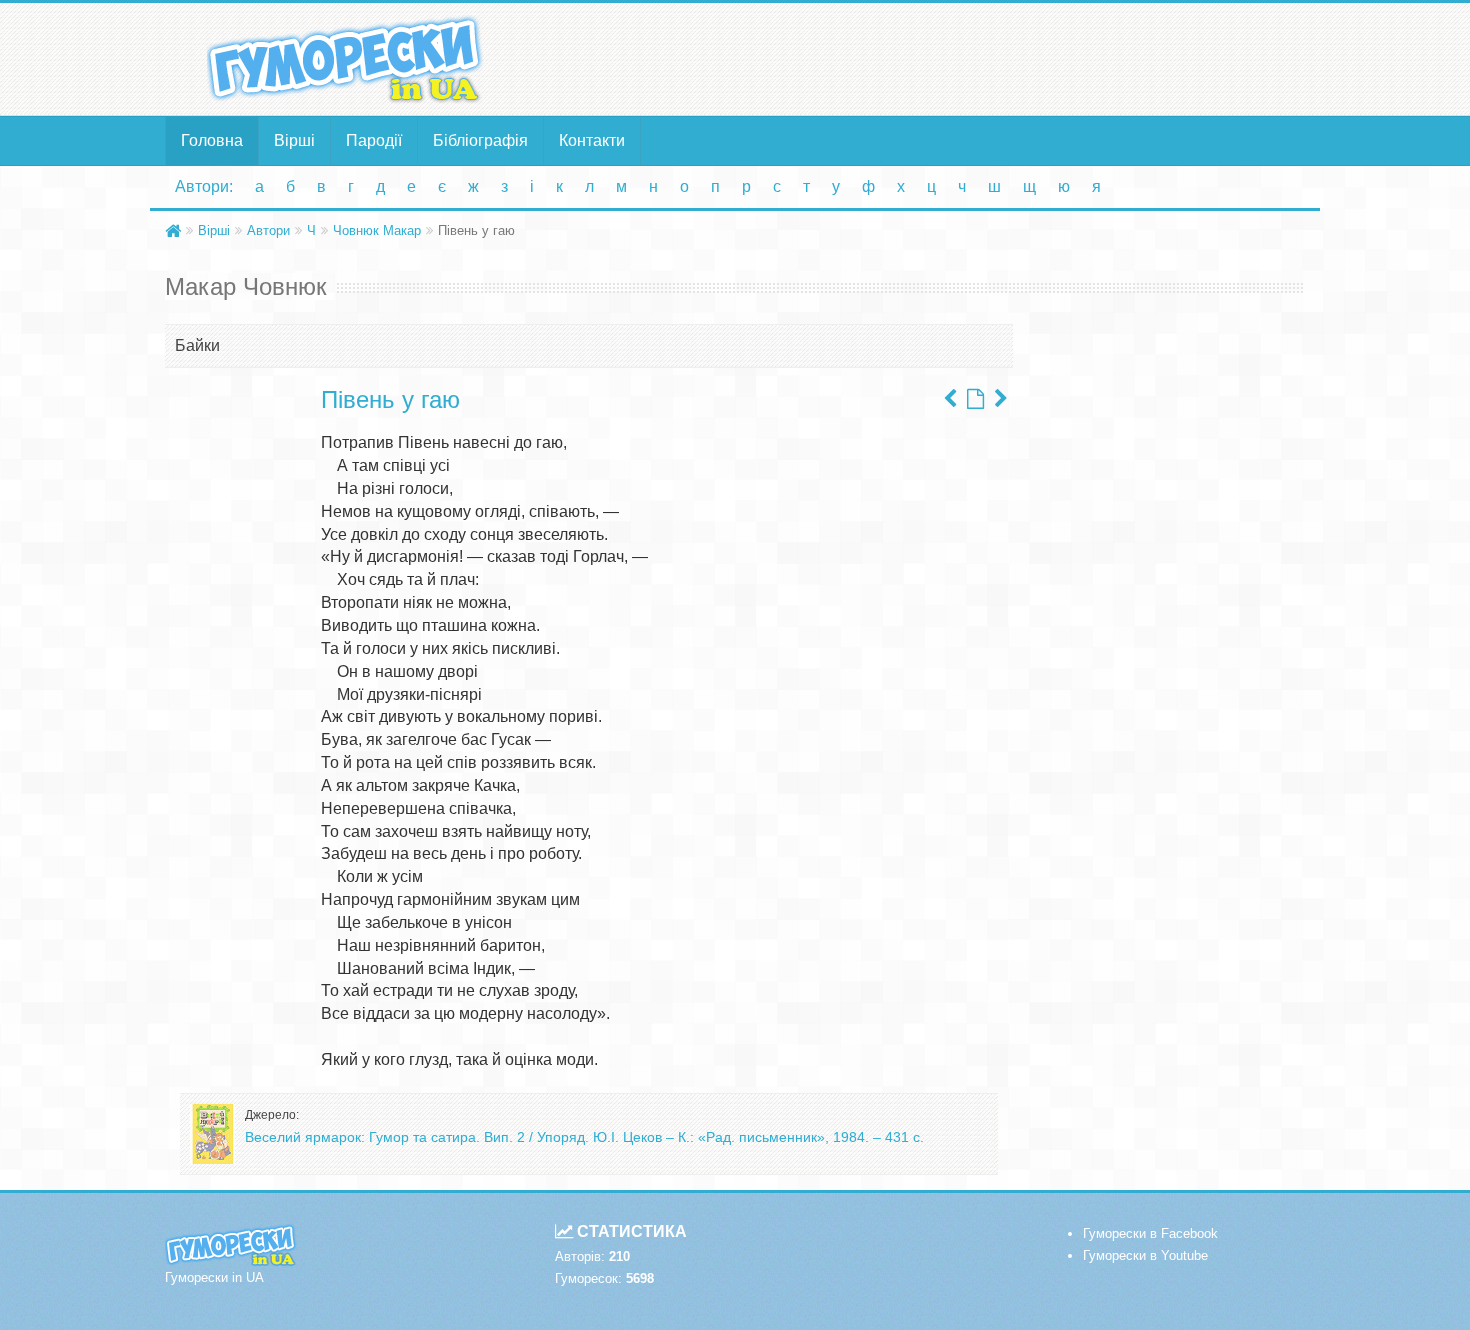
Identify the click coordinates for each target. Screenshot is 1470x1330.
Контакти (592, 140)
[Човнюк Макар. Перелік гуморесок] (975, 399)
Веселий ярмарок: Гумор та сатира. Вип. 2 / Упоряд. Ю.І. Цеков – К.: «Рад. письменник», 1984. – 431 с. (584, 1137)
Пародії (374, 140)
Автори (268, 230)
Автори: (204, 186)
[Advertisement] (930, 58)
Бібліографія (480, 140)
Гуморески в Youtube (1145, 1255)
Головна (212, 140)
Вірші (294, 140)
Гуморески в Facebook (1150, 1233)
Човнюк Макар (377, 230)
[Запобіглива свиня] (1001, 399)
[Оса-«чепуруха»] (950, 399)
